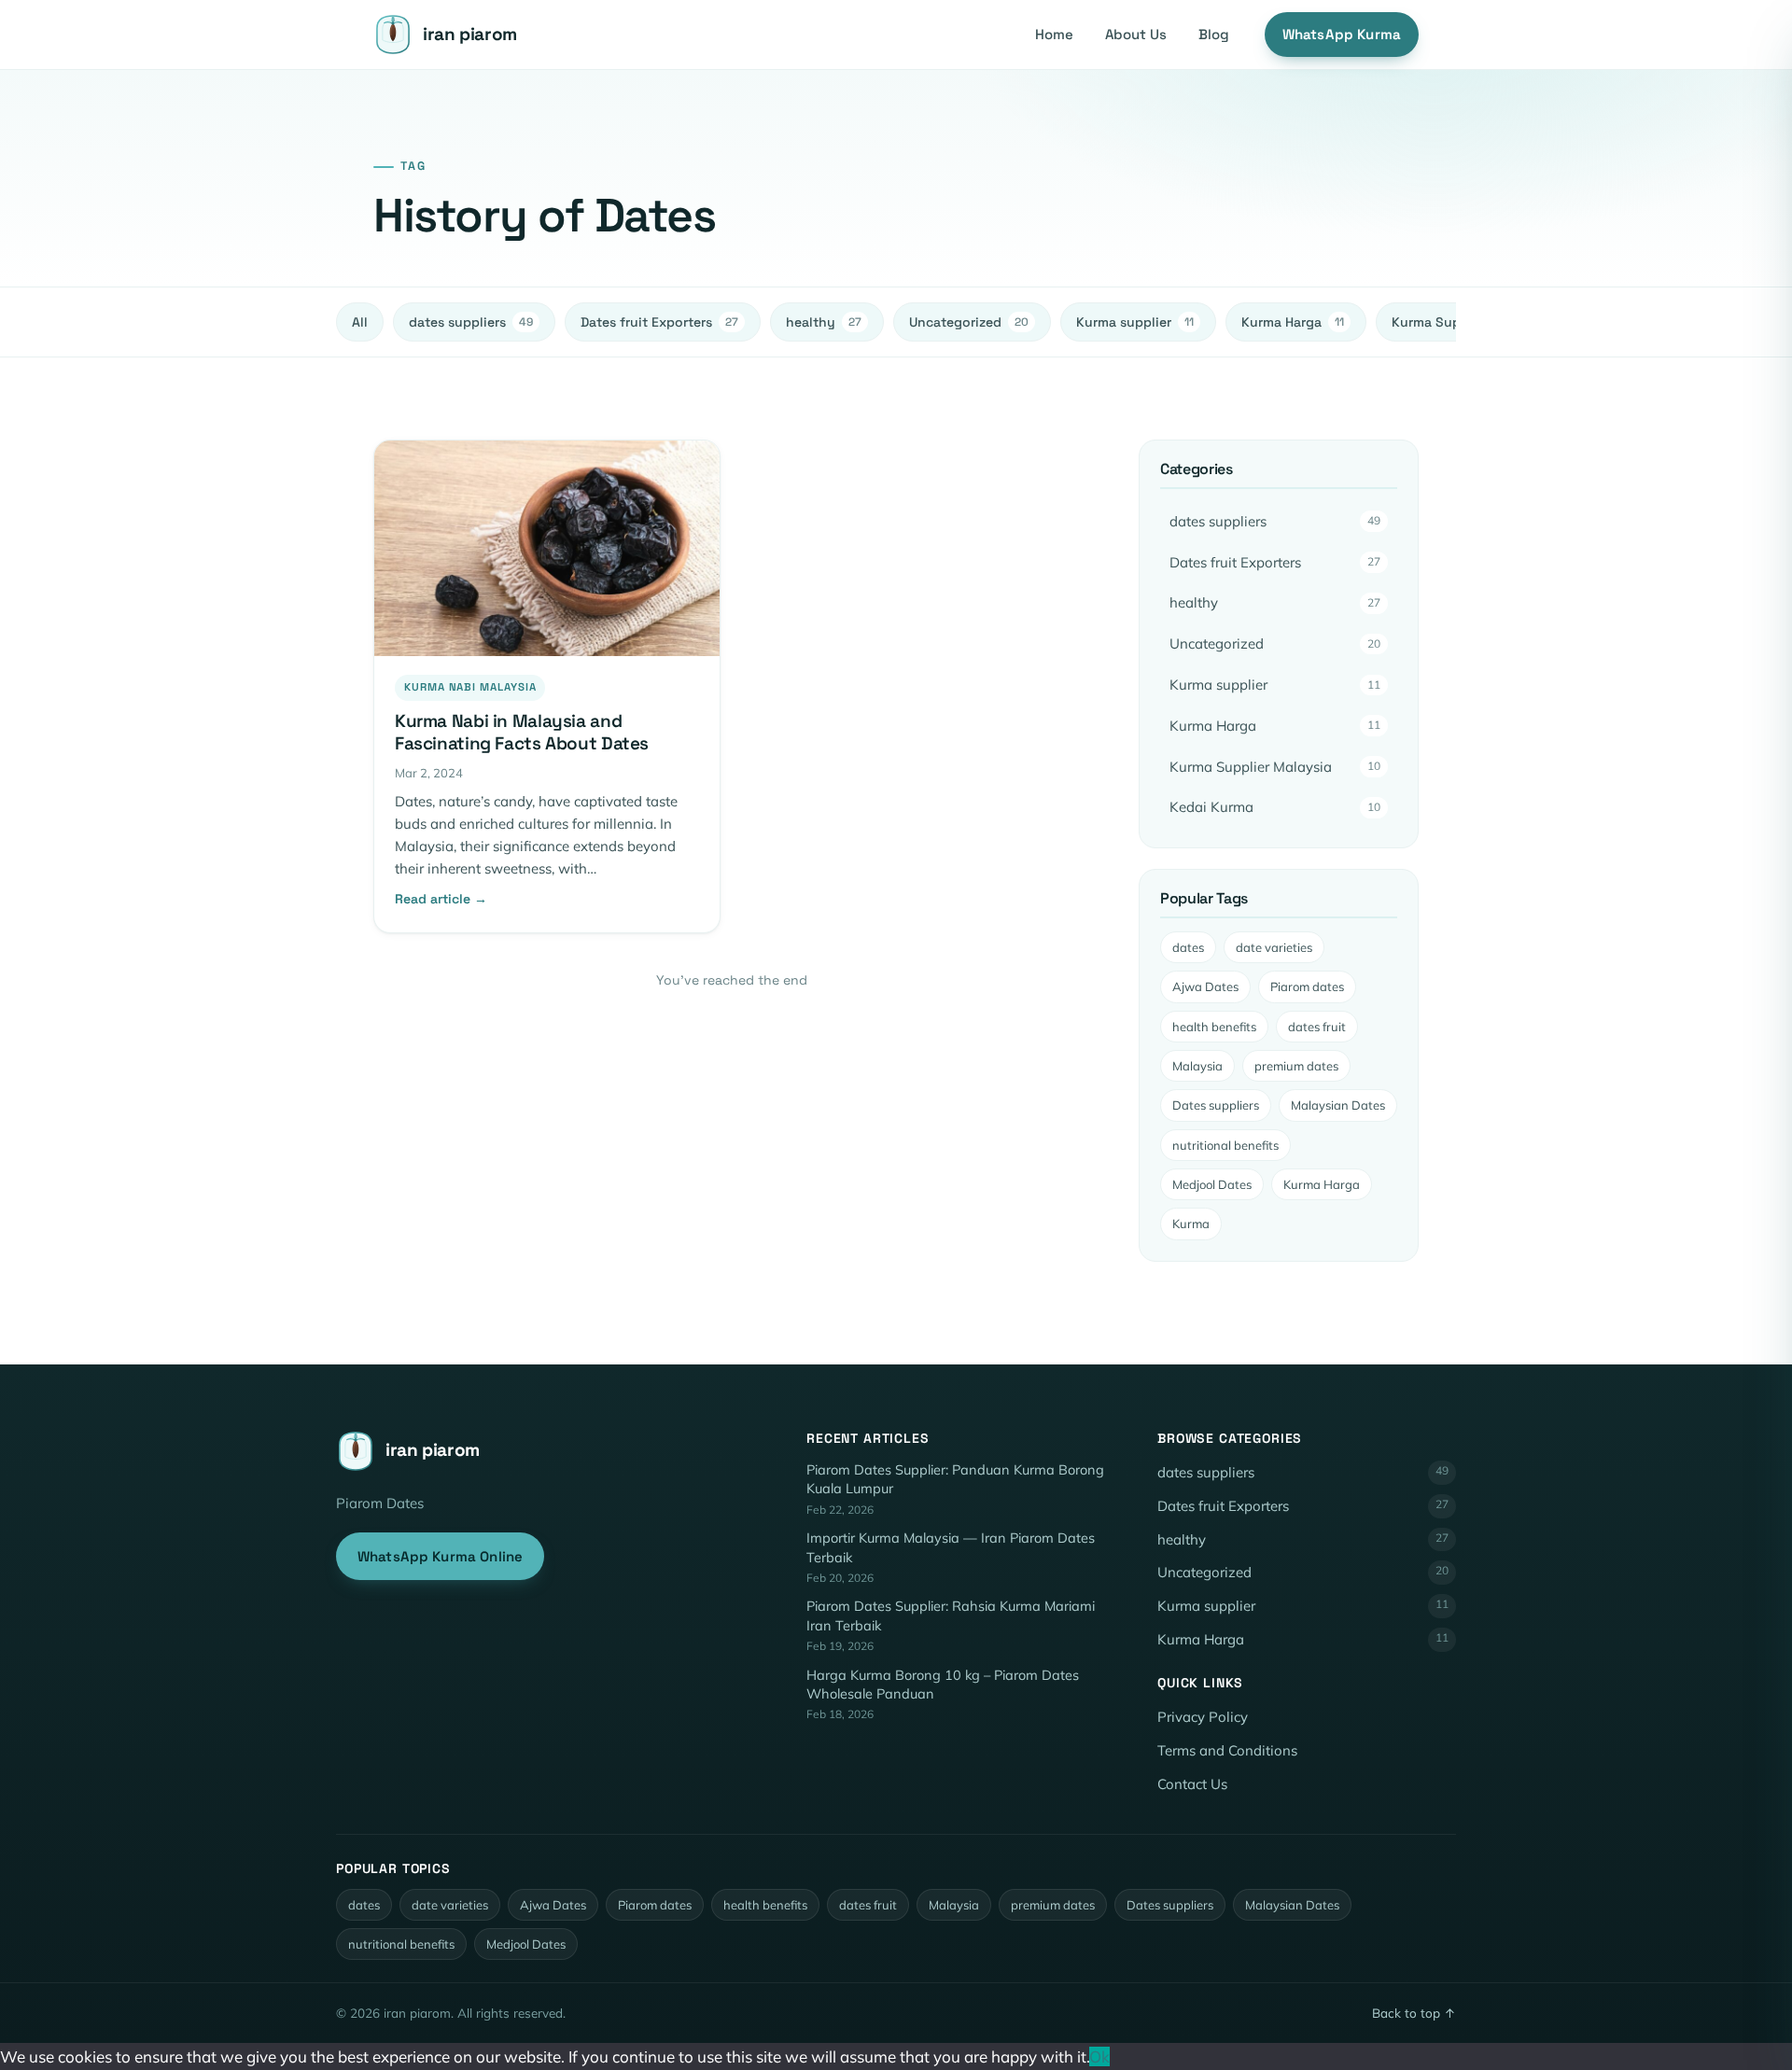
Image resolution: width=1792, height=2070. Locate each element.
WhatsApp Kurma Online (440, 1556)
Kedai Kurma (1275, 807)
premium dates (1296, 1066)
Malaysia (1197, 1066)
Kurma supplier (1135, 322)
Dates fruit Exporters (659, 322)
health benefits (1214, 1027)
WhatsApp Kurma (1342, 34)
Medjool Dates (1212, 1184)
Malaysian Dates (1338, 1105)
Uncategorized (969, 322)
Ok (1099, 2056)
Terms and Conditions (1227, 1750)
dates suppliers (471, 322)
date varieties (1274, 947)
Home (1054, 34)
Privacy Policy (1203, 1717)
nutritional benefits (1225, 1145)
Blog (1214, 34)
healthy (824, 322)
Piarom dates (1307, 986)
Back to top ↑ (1414, 2013)
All (360, 322)
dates (1188, 947)
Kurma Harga (1293, 322)
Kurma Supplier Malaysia (1275, 767)
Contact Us (1192, 1784)
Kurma (1191, 1224)
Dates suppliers (1216, 1105)
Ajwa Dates (1205, 986)
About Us (1136, 34)
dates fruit (1317, 1027)
